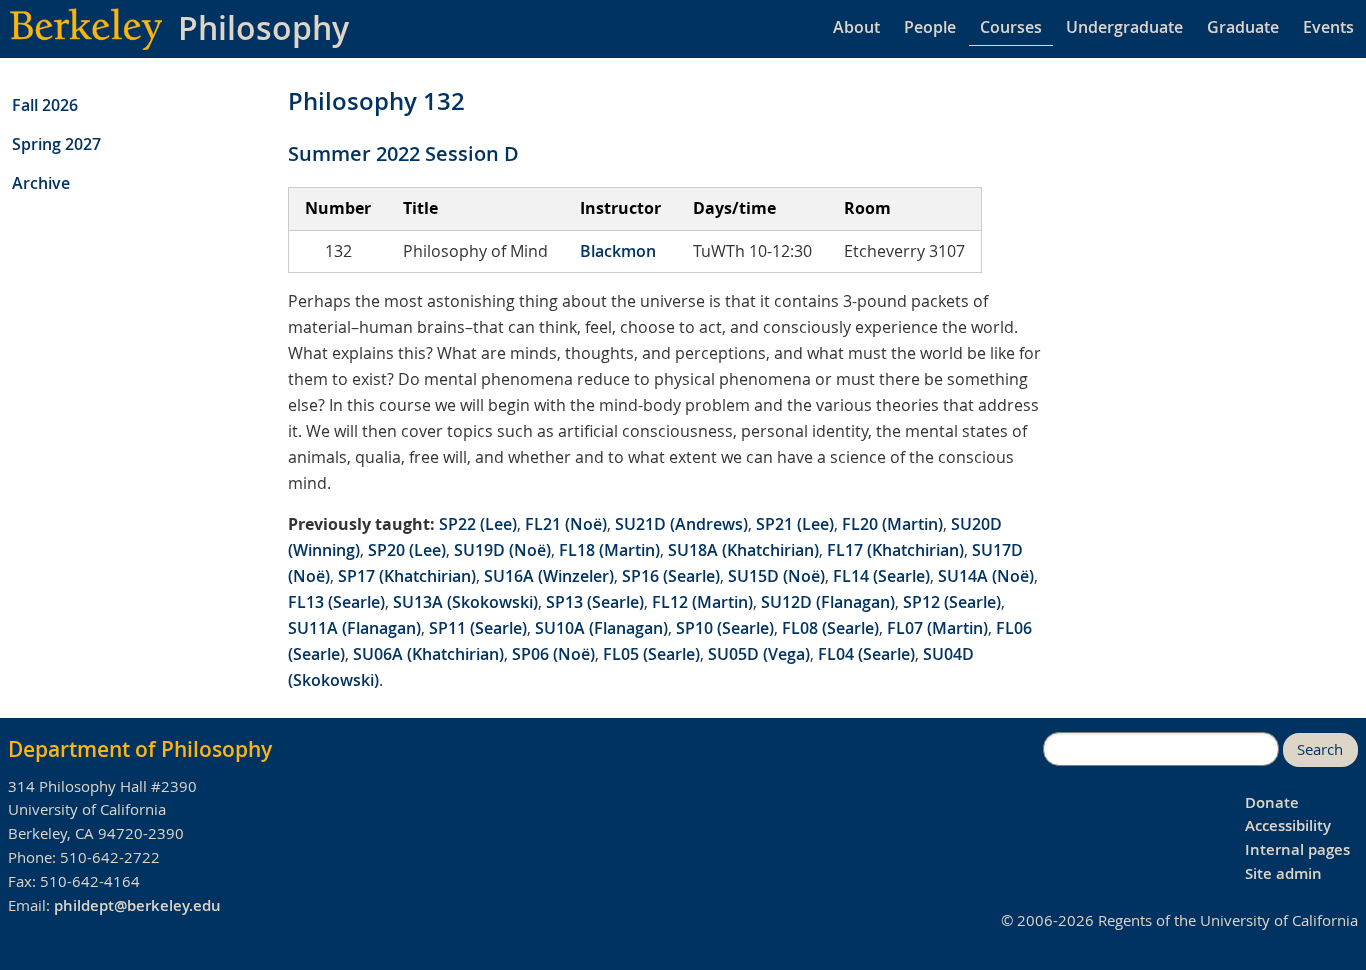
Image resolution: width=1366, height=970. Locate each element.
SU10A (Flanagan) (601, 628)
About (856, 27)
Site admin (1283, 873)
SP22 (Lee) (478, 524)
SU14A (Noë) (986, 576)
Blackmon (618, 251)
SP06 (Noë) (553, 654)
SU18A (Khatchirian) (743, 550)
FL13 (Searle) (336, 602)
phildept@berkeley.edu (137, 905)
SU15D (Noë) (776, 576)
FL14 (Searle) (881, 576)
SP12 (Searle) (952, 602)
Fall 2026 (45, 105)
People (930, 27)
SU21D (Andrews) (681, 524)
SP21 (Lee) (795, 524)
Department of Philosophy (140, 749)
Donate (1272, 802)
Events (1328, 27)
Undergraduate (1124, 27)
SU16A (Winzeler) (549, 576)
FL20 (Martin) (892, 524)
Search (1320, 749)
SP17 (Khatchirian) (407, 576)
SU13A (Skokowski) (465, 602)
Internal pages (1297, 849)
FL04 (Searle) (866, 654)
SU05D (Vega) (759, 654)
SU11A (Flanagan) (354, 628)
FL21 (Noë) (566, 524)
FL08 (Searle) (830, 628)
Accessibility (1288, 825)
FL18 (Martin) (609, 550)
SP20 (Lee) (407, 550)
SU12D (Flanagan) (828, 602)
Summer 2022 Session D (403, 153)
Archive (41, 183)
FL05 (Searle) (651, 654)
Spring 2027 (56, 144)
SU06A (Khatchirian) (428, 654)
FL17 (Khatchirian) (895, 550)
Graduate (1243, 27)
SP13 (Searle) (595, 602)
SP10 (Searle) (725, 628)
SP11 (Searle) (478, 628)
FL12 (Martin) (702, 602)
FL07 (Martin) (937, 628)
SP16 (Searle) (671, 576)
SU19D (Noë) (502, 550)
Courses (1011, 27)
